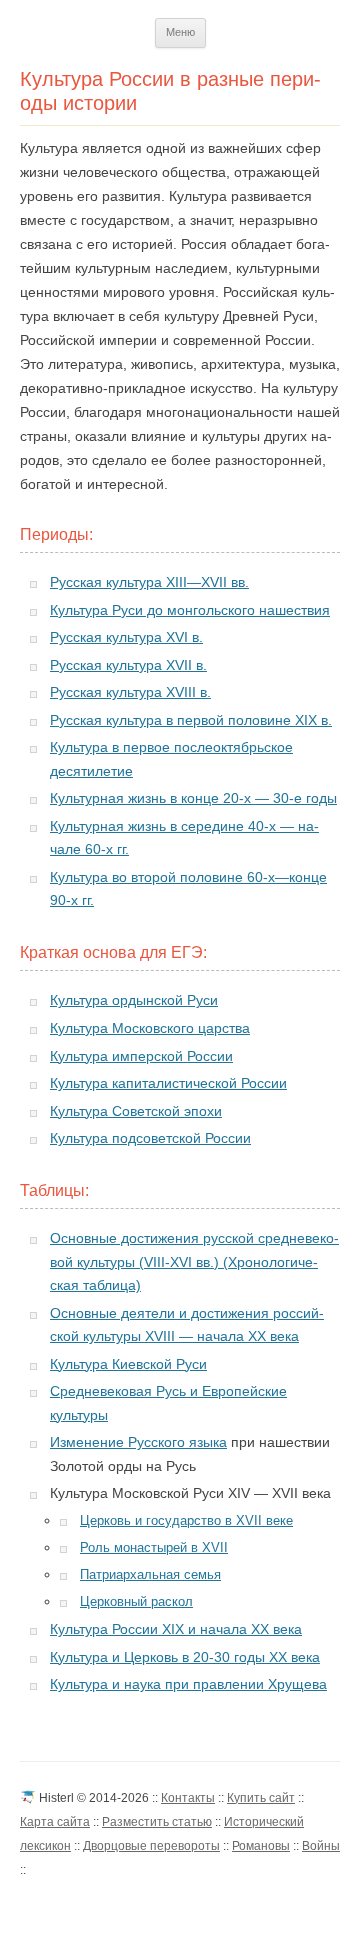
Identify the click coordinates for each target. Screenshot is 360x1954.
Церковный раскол (136, 1601)
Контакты (188, 1798)
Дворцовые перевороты (151, 1846)
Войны (321, 1846)
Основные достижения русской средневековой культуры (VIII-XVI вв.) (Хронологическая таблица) (194, 1262)
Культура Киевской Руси (128, 1364)
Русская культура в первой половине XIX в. (191, 720)
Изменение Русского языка (138, 1442)
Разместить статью (157, 1822)
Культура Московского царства (150, 1028)
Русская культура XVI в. (126, 637)
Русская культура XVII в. (128, 665)
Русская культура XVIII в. (130, 692)
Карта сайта (55, 1822)
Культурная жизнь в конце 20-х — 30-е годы (193, 798)
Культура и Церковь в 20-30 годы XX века (185, 1657)
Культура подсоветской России (150, 1138)
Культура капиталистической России (168, 1083)
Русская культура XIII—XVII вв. (149, 582)
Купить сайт (261, 1798)
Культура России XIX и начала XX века (176, 1629)
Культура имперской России (141, 1056)
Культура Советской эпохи (136, 1111)
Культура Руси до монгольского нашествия (190, 610)
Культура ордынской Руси (134, 1000)
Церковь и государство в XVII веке (186, 1520)
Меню (180, 32)
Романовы (261, 1846)
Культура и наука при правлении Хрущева (188, 1684)
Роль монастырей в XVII (154, 1547)
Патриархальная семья (150, 1574)
